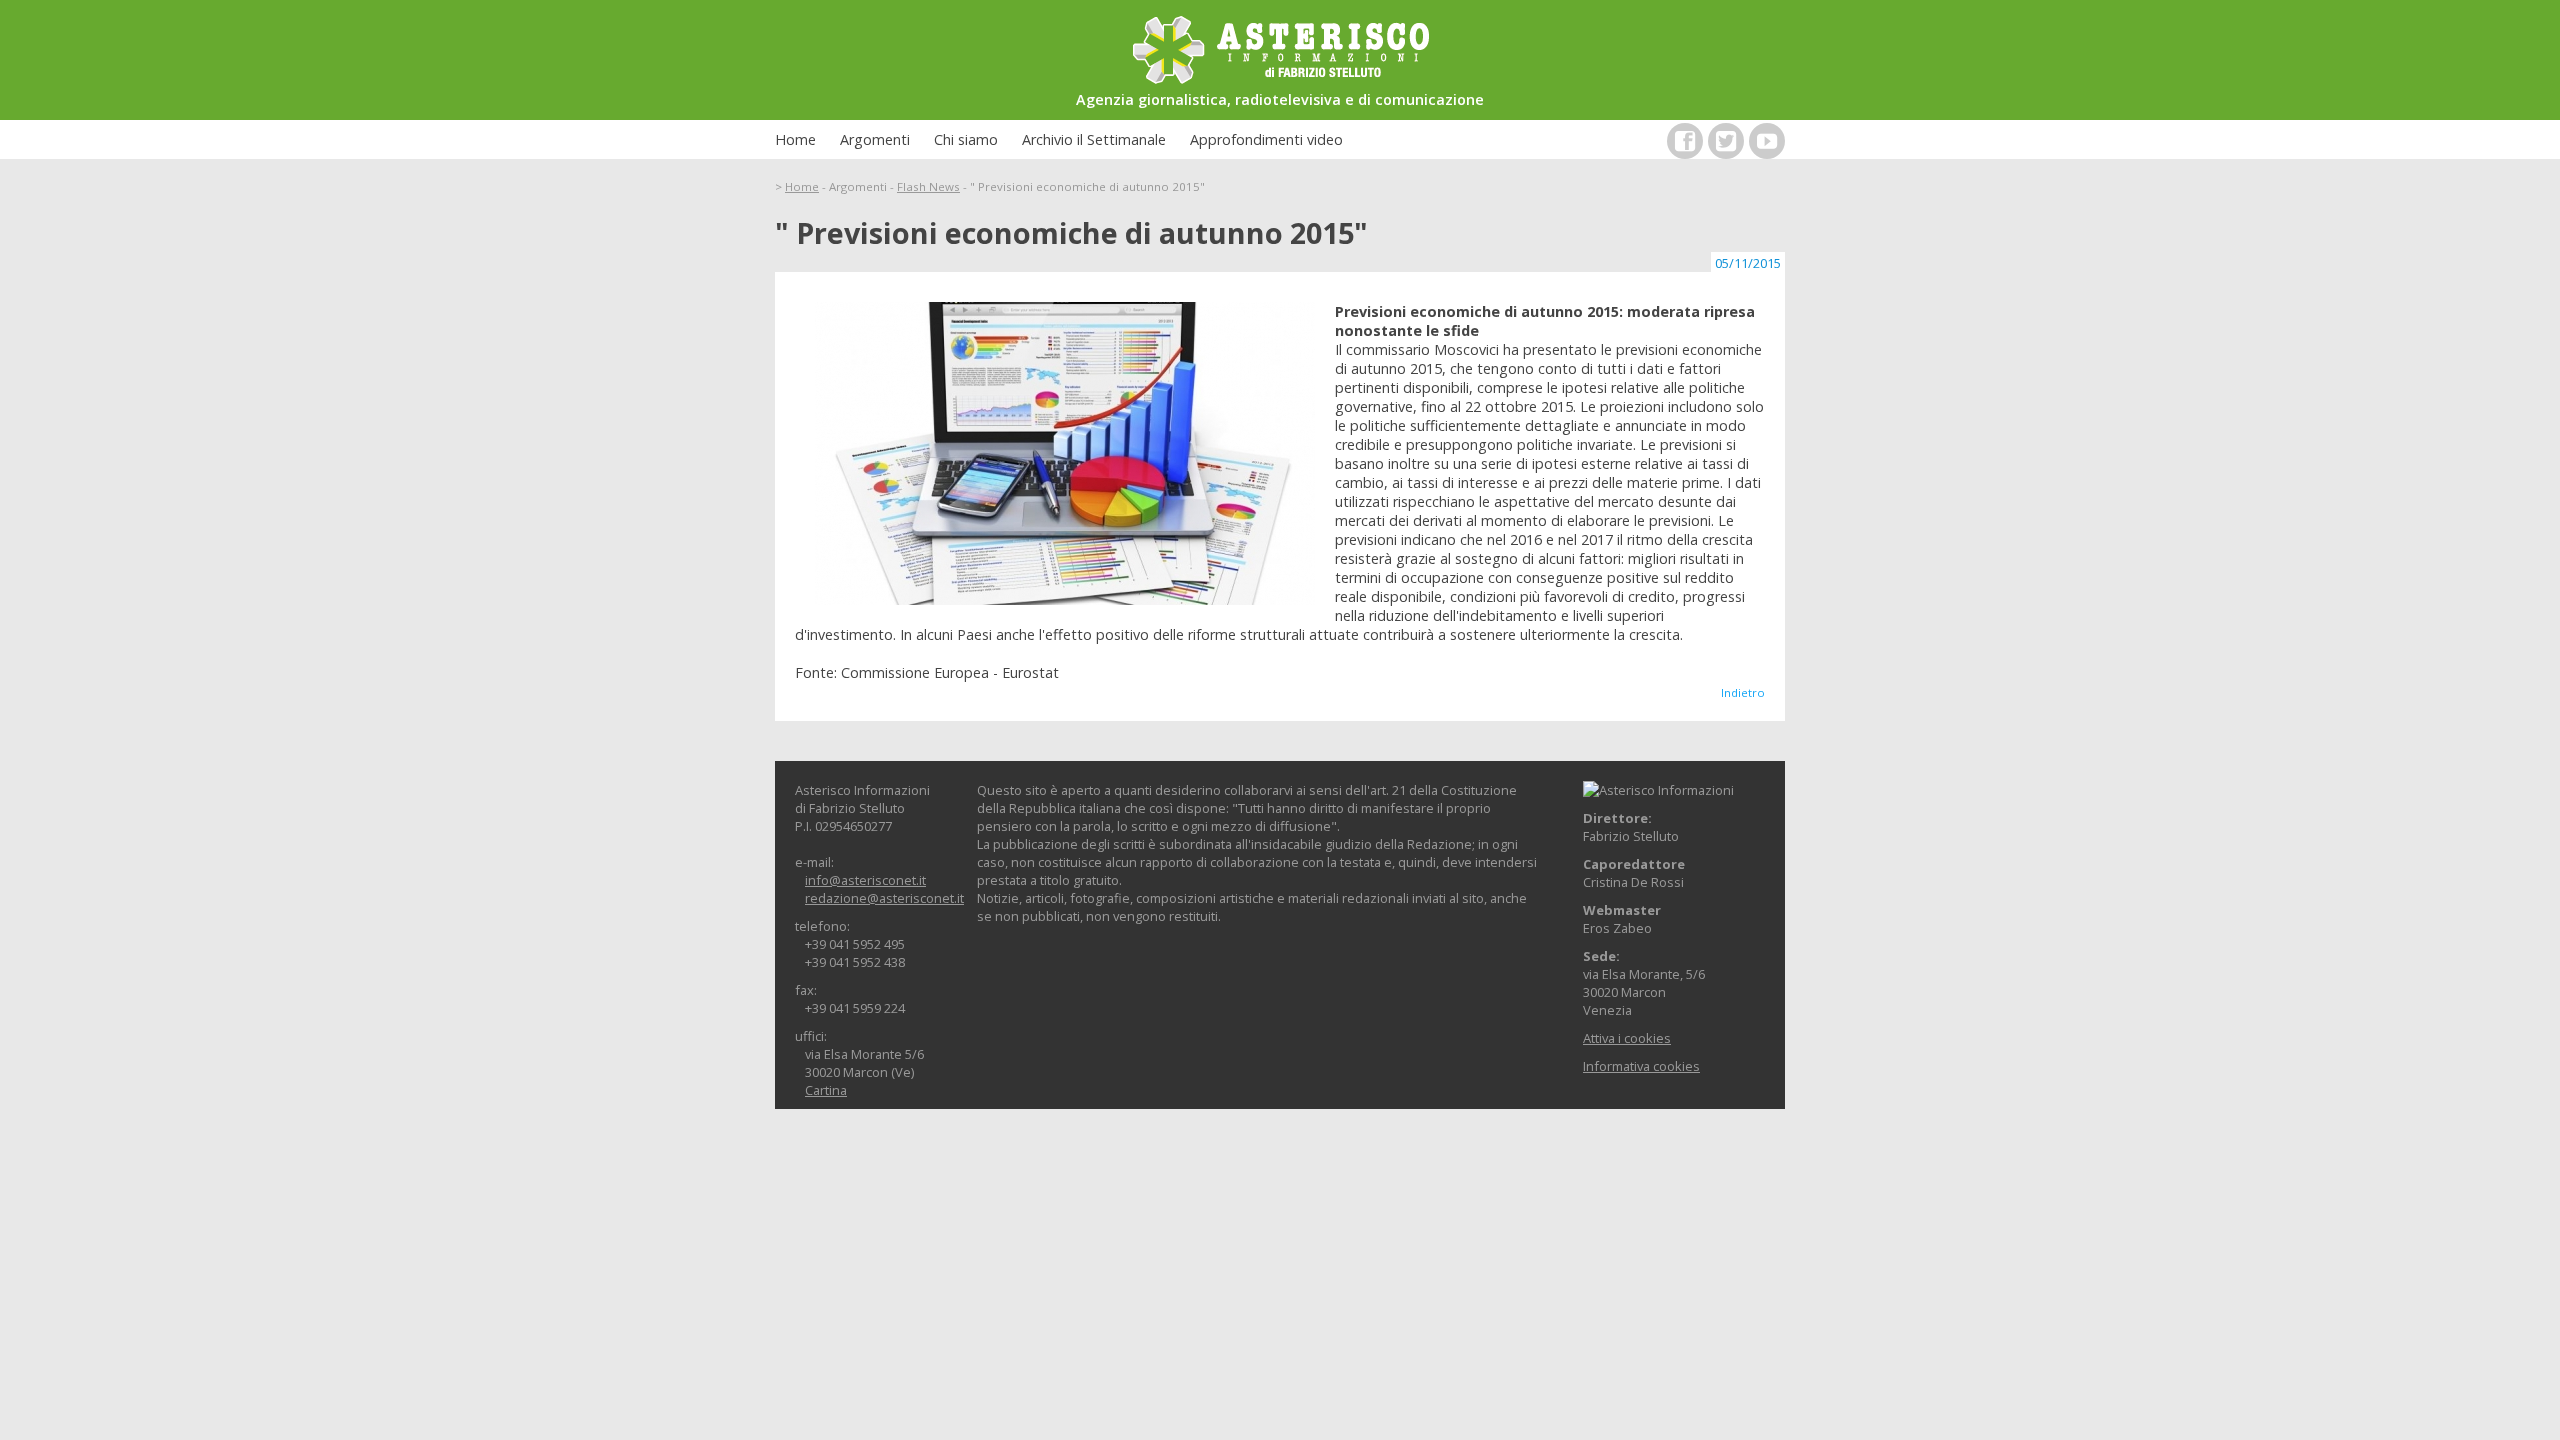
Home (795, 139)
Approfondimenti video (1266, 139)
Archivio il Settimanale (1094, 139)
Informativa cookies (1641, 1066)
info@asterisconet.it (865, 880)
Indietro (1743, 692)
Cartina (826, 1090)
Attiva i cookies (1627, 1038)
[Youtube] (1767, 141)
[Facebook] (1685, 141)
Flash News (928, 186)
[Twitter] (1726, 141)
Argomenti (875, 139)
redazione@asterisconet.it (884, 898)
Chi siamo (966, 139)
